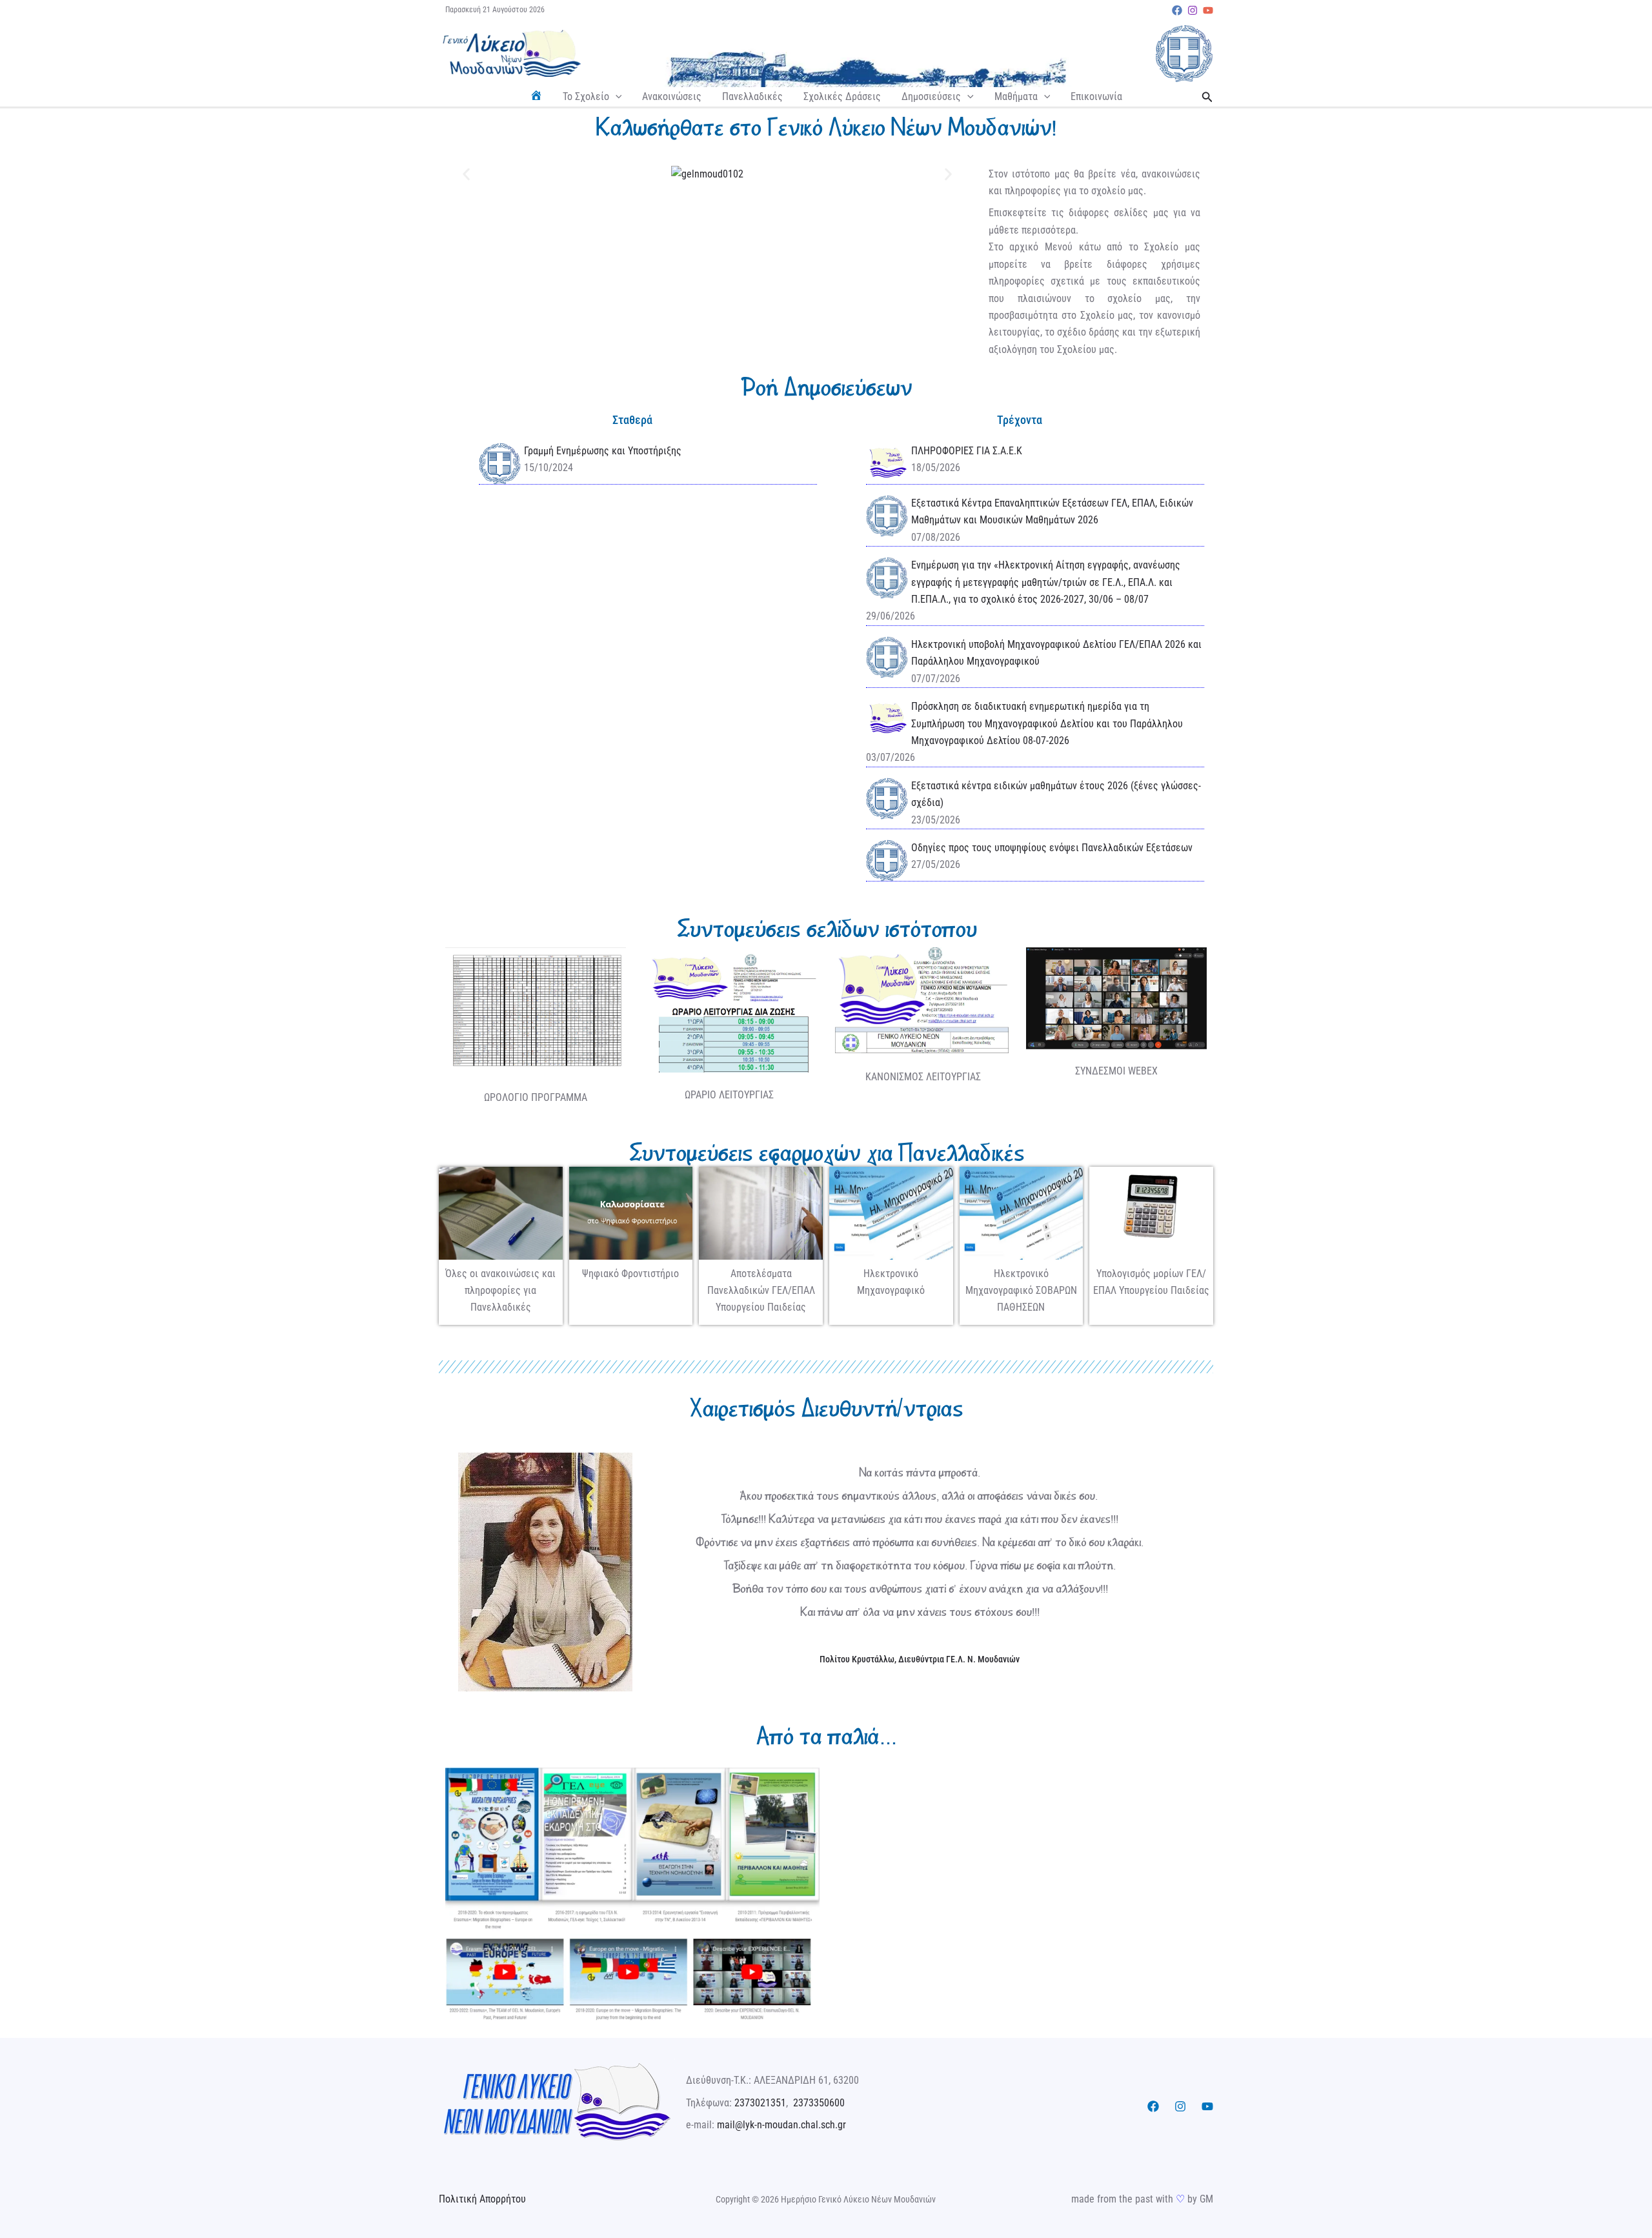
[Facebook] (1177, 10)
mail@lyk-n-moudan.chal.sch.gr (781, 2125)
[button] (616, 97)
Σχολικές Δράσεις (842, 96)
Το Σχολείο (586, 96)
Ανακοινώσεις (672, 96)
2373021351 (760, 2103)
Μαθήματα (1016, 96)
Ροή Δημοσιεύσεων (826, 387)
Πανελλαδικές (752, 96)
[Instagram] (1193, 10)
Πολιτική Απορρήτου (482, 2199)
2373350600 (819, 2103)
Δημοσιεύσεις (931, 96)
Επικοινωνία (1096, 96)
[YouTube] (1208, 10)
